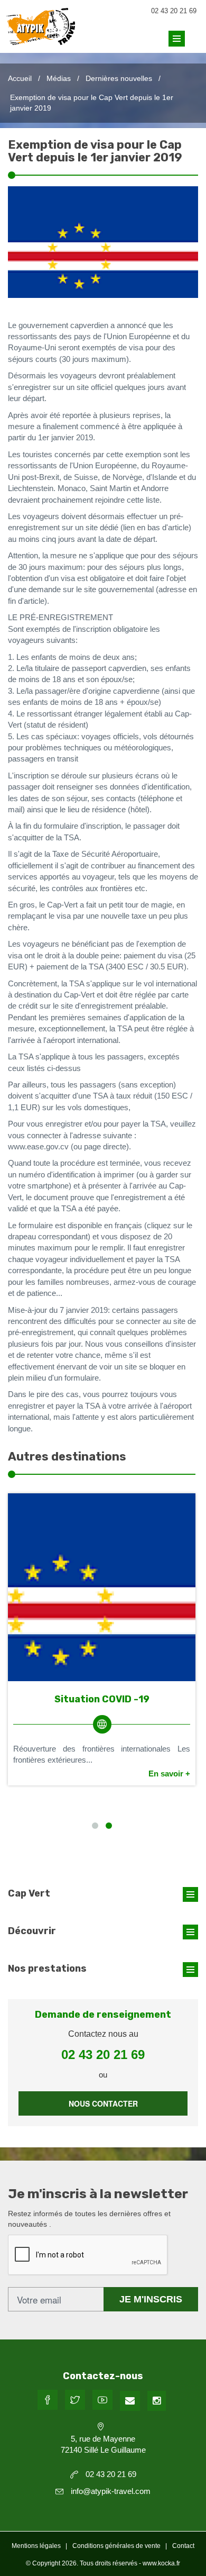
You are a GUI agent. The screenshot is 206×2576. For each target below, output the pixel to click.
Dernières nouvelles (119, 78)
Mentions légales (36, 2546)
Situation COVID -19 (102, 1699)
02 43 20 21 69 (174, 11)
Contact (183, 2546)
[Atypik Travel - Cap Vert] (41, 36)
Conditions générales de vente (116, 2546)
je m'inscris (151, 2299)
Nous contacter (103, 2103)
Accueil (20, 78)
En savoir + (169, 1774)
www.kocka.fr (161, 2563)
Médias (59, 78)
